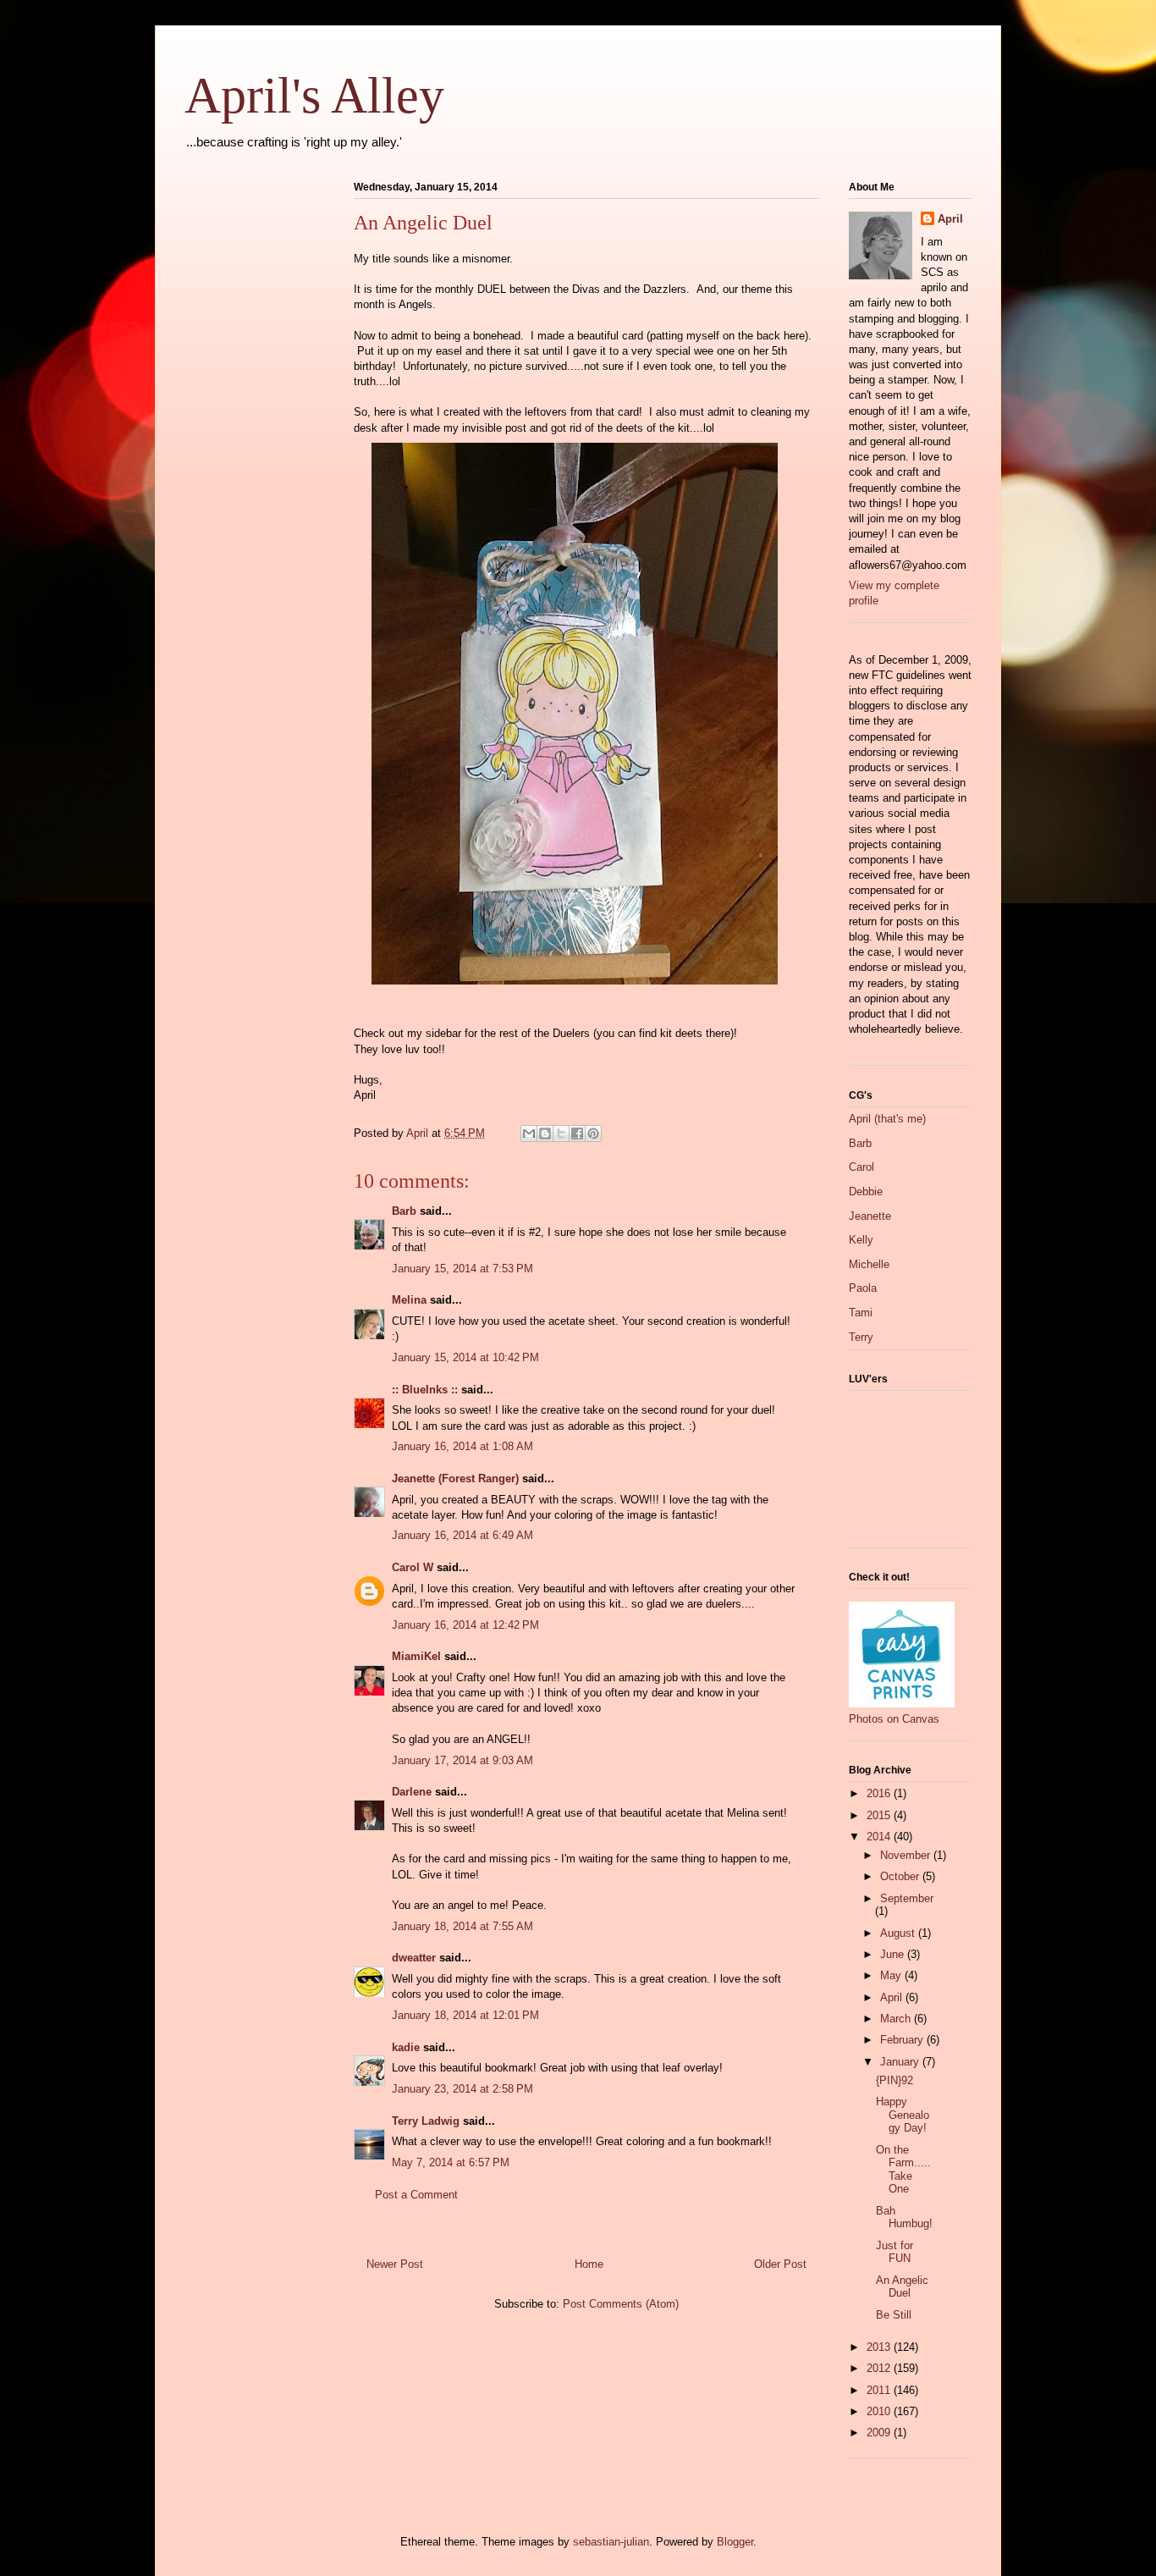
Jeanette (870, 1216)
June (894, 1954)
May (892, 1975)
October (901, 1876)
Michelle (869, 1264)
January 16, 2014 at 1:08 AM (462, 1446)
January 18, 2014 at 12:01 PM (465, 2015)
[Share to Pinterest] (593, 1134)
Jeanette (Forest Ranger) (457, 1478)
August (899, 1933)
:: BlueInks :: (425, 1390)
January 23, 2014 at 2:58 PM (462, 2089)
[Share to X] (561, 1134)
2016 (880, 1793)
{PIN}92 (895, 2080)
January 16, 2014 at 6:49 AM (462, 1535)
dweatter (414, 1958)
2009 (880, 2433)
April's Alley (314, 96)
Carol (861, 1167)
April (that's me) (887, 1119)
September (907, 1898)
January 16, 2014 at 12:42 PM (465, 1625)
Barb (404, 1211)
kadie (406, 2047)
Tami (861, 1313)
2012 (880, 2368)
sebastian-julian (611, 2542)
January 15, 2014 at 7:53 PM (462, 1269)
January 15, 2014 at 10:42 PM (465, 1357)
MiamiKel (416, 1656)
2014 (880, 1837)
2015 (880, 1815)
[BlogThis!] (545, 1134)
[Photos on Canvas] (902, 1704)
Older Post (780, 2264)
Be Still (894, 2315)
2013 (880, 2347)
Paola (863, 1288)
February (903, 2040)
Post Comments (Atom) (621, 2304)
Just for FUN (895, 2252)
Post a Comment (416, 2195)
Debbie (866, 1191)
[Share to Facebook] (577, 1134)
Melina (409, 1300)
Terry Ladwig (426, 2121)
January (901, 2062)
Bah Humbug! (904, 2217)
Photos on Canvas (894, 1719)
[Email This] (529, 1134)
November (907, 1855)
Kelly (861, 1240)
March (897, 2019)
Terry (861, 1337)
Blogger (735, 2542)
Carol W (413, 1567)
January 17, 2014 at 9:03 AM (462, 1760)
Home (589, 2264)
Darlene (412, 1792)
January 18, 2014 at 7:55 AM (462, 1926)
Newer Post (395, 2264)
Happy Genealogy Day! (903, 2115)
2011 (880, 2390)
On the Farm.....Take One (903, 2170)
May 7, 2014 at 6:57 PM (451, 2162)
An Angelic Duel (902, 2287)
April (950, 219)
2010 (880, 2411)
